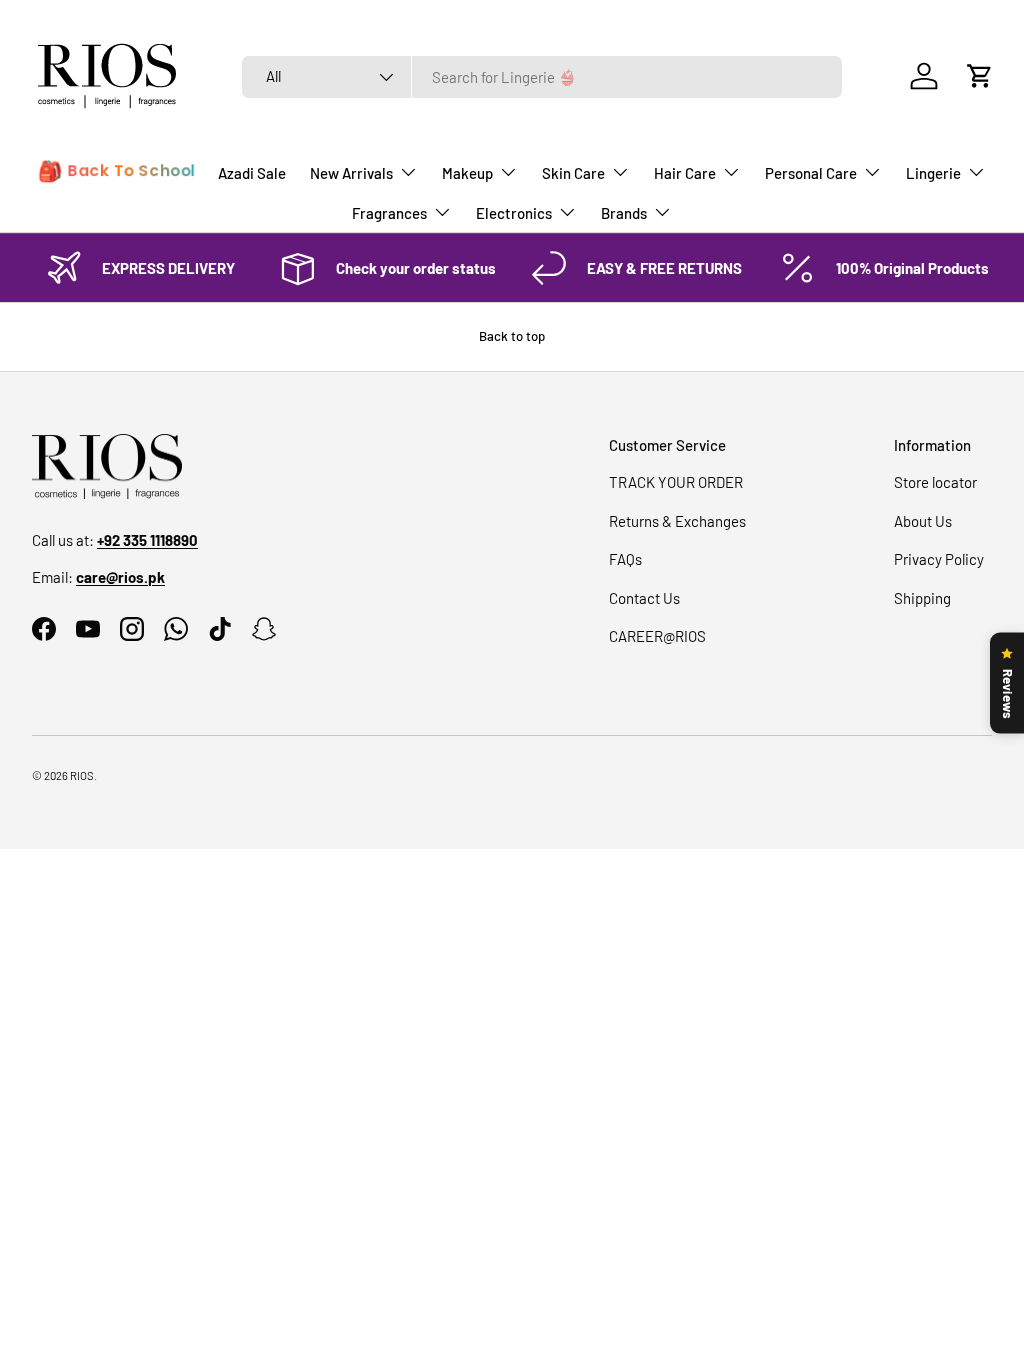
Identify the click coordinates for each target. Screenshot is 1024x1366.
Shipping (922, 598)
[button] (980, 76)
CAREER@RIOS (657, 636)
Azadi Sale (252, 173)
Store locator (935, 482)
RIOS (82, 775)
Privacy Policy (939, 559)
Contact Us (644, 598)
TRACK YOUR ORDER (676, 482)
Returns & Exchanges (677, 521)
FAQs (625, 559)
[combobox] (542, 77)
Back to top (512, 336)
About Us (923, 521)
